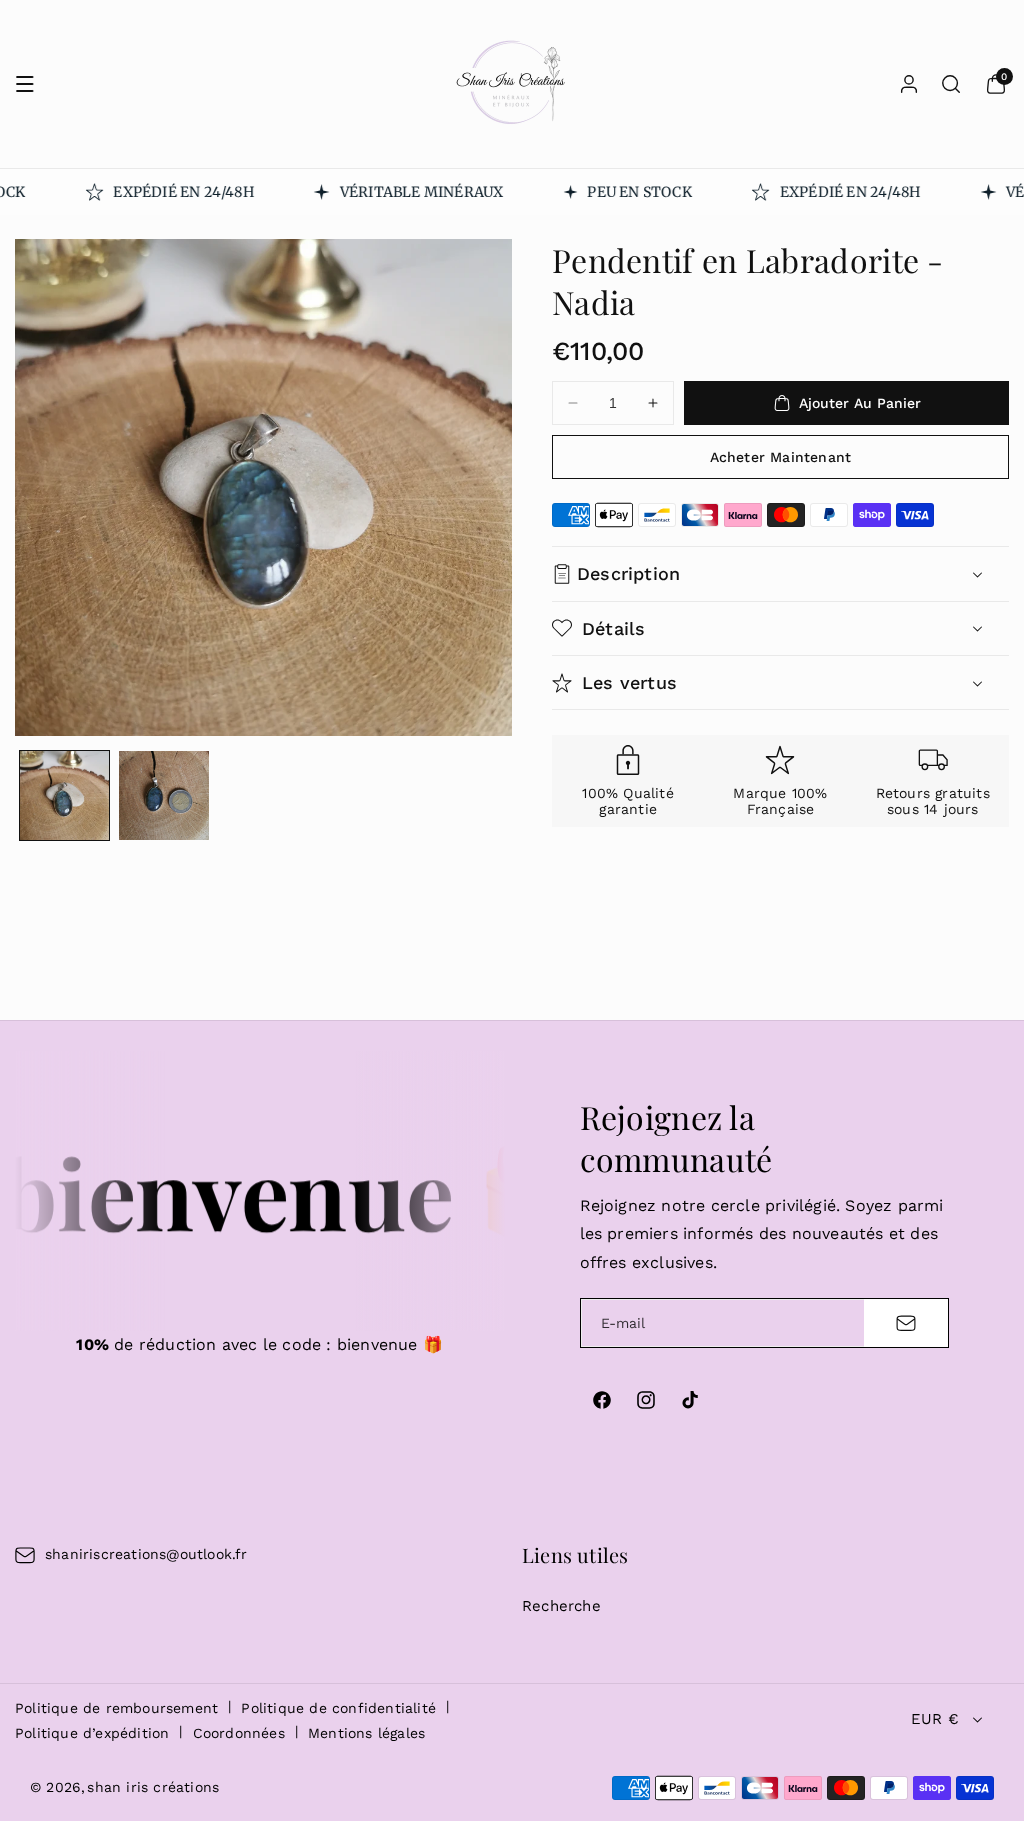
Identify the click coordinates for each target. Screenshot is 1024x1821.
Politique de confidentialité (338, 1708)
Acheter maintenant (781, 457)
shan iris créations (153, 1787)
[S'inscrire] (906, 1323)
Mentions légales (366, 1733)
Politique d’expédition (92, 1733)
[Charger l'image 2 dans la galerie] (163, 795)
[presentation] (263, 487)
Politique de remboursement (116, 1708)
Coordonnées (239, 1733)
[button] (25, 84)
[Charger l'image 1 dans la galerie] (64, 795)
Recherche (561, 1606)
